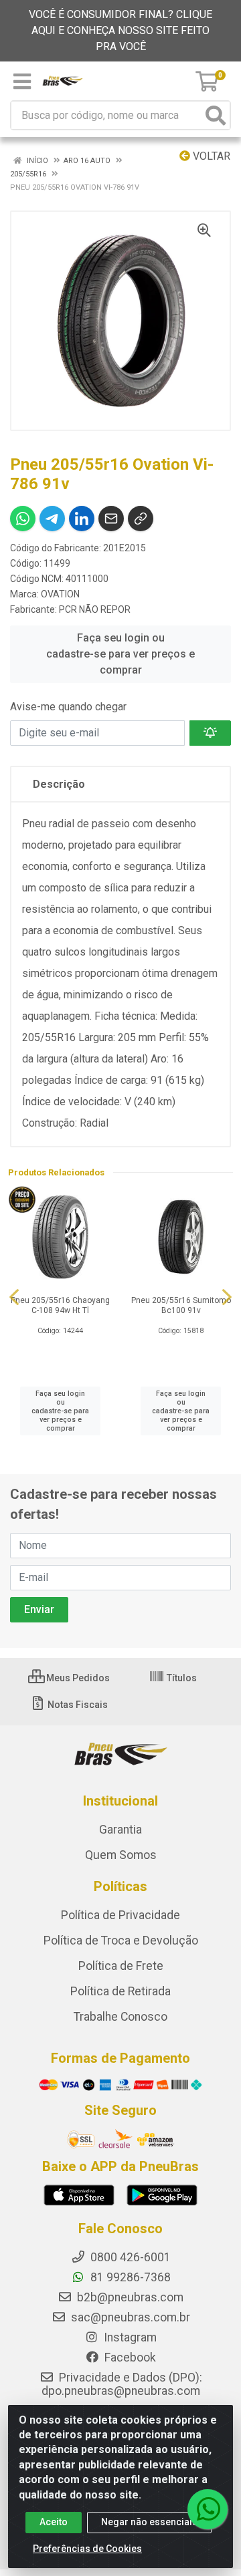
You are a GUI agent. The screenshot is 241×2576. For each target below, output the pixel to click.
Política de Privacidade (120, 1915)
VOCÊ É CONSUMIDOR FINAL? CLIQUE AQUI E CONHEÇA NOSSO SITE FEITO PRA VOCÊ (120, 30)
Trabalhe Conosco (120, 2017)
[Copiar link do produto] (141, 519)
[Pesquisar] (216, 115)
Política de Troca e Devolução (121, 1941)
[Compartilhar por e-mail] (111, 519)
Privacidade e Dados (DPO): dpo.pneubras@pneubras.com (122, 2384)
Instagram (129, 2337)
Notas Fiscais (77, 1705)
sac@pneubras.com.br (129, 2317)
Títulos (181, 1678)
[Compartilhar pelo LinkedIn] (82, 519)
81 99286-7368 (129, 2277)
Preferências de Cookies (87, 2549)
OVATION (60, 594)
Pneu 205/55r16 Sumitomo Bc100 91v (181, 1305)
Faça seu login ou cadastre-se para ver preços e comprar (120, 654)
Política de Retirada (120, 1991)
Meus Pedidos (77, 1678)
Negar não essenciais (149, 2522)
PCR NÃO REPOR (95, 609)
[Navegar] (14, 1297)
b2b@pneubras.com (129, 2297)
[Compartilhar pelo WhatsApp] (23, 519)
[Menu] (22, 82)
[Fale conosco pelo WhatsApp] (208, 2509)
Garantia (120, 1830)
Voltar (210, 156)
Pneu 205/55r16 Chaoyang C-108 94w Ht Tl (60, 1305)
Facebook (129, 2357)
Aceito (54, 2522)
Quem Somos (121, 1855)
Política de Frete (121, 1966)
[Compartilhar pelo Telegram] (52, 519)
